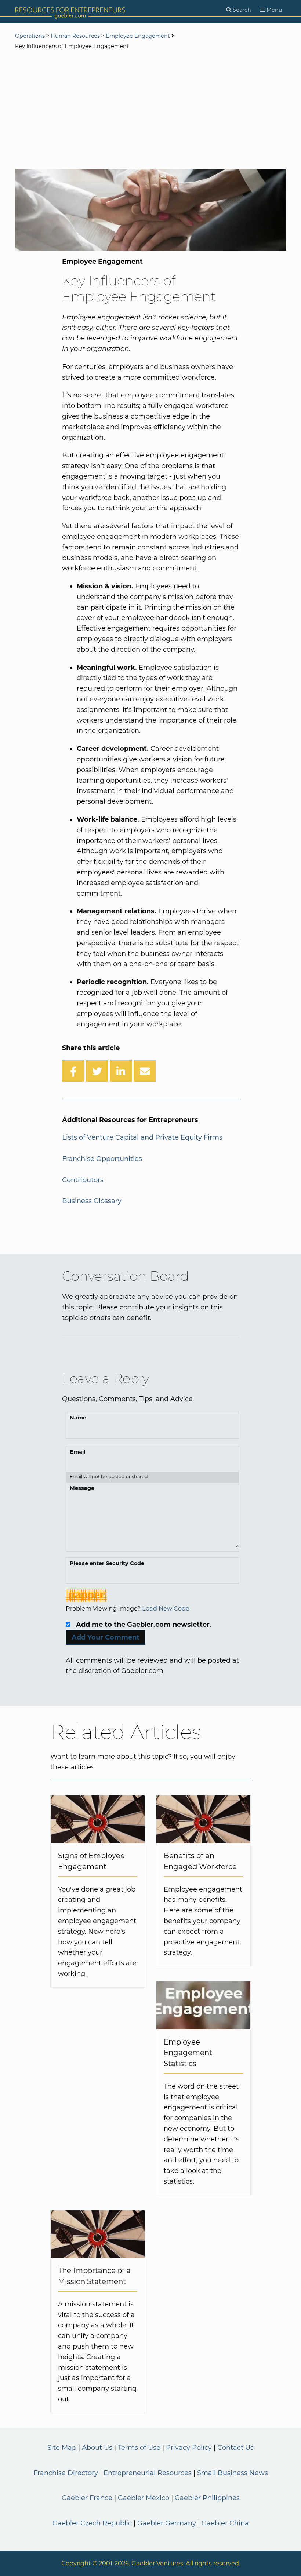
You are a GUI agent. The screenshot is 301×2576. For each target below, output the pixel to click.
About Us (97, 2448)
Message (82, 1488)
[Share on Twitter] (97, 1071)
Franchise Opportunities (102, 1159)
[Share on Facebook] (73, 1071)
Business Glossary (92, 1201)
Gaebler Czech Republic (92, 2523)
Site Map (62, 2448)
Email (77, 1452)
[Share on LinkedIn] (121, 1071)
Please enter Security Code (107, 1563)
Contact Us (235, 2448)
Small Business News (233, 2473)
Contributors (83, 1180)
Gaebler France (87, 2498)
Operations (30, 36)
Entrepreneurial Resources (148, 2473)
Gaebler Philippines (207, 2498)
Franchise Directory (66, 2473)
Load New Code (166, 1608)
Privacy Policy (189, 2448)
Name (78, 1418)
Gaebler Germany (167, 2523)
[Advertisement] (150, 110)
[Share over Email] (145, 1071)
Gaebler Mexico (144, 2498)
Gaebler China (225, 2523)
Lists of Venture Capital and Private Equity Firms (142, 1137)
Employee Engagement (138, 36)
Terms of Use (139, 2448)
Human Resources (75, 36)
